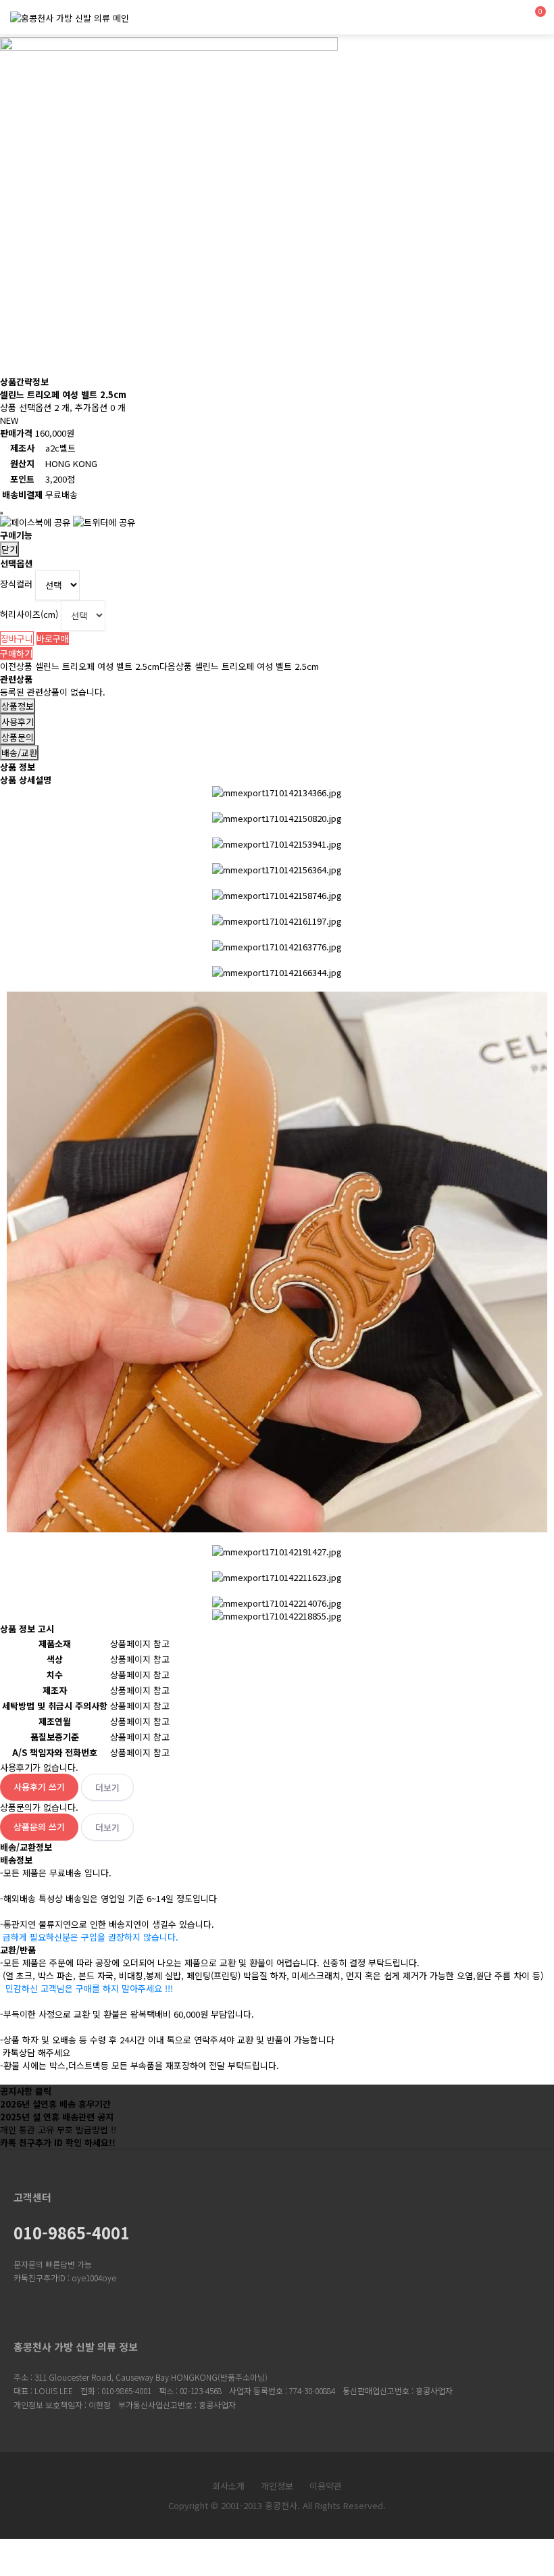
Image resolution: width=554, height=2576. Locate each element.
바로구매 (53, 638)
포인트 (22, 479)
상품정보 (18, 706)
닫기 (9, 549)
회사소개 (228, 2486)
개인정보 (277, 2486)
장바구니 (17, 638)
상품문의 (18, 737)
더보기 (107, 1788)
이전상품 (80, 666)
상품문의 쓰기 (39, 1827)
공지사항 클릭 (26, 2091)
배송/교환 (19, 753)
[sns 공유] (1, 513)
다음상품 (239, 666)
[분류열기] (471, 19)
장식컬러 (16, 584)
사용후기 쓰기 (39, 1787)
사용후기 (18, 722)
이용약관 (326, 2486)
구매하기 (16, 653)
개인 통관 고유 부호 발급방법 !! (58, 2130)
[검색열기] (501, 19)
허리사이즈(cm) (29, 614)
